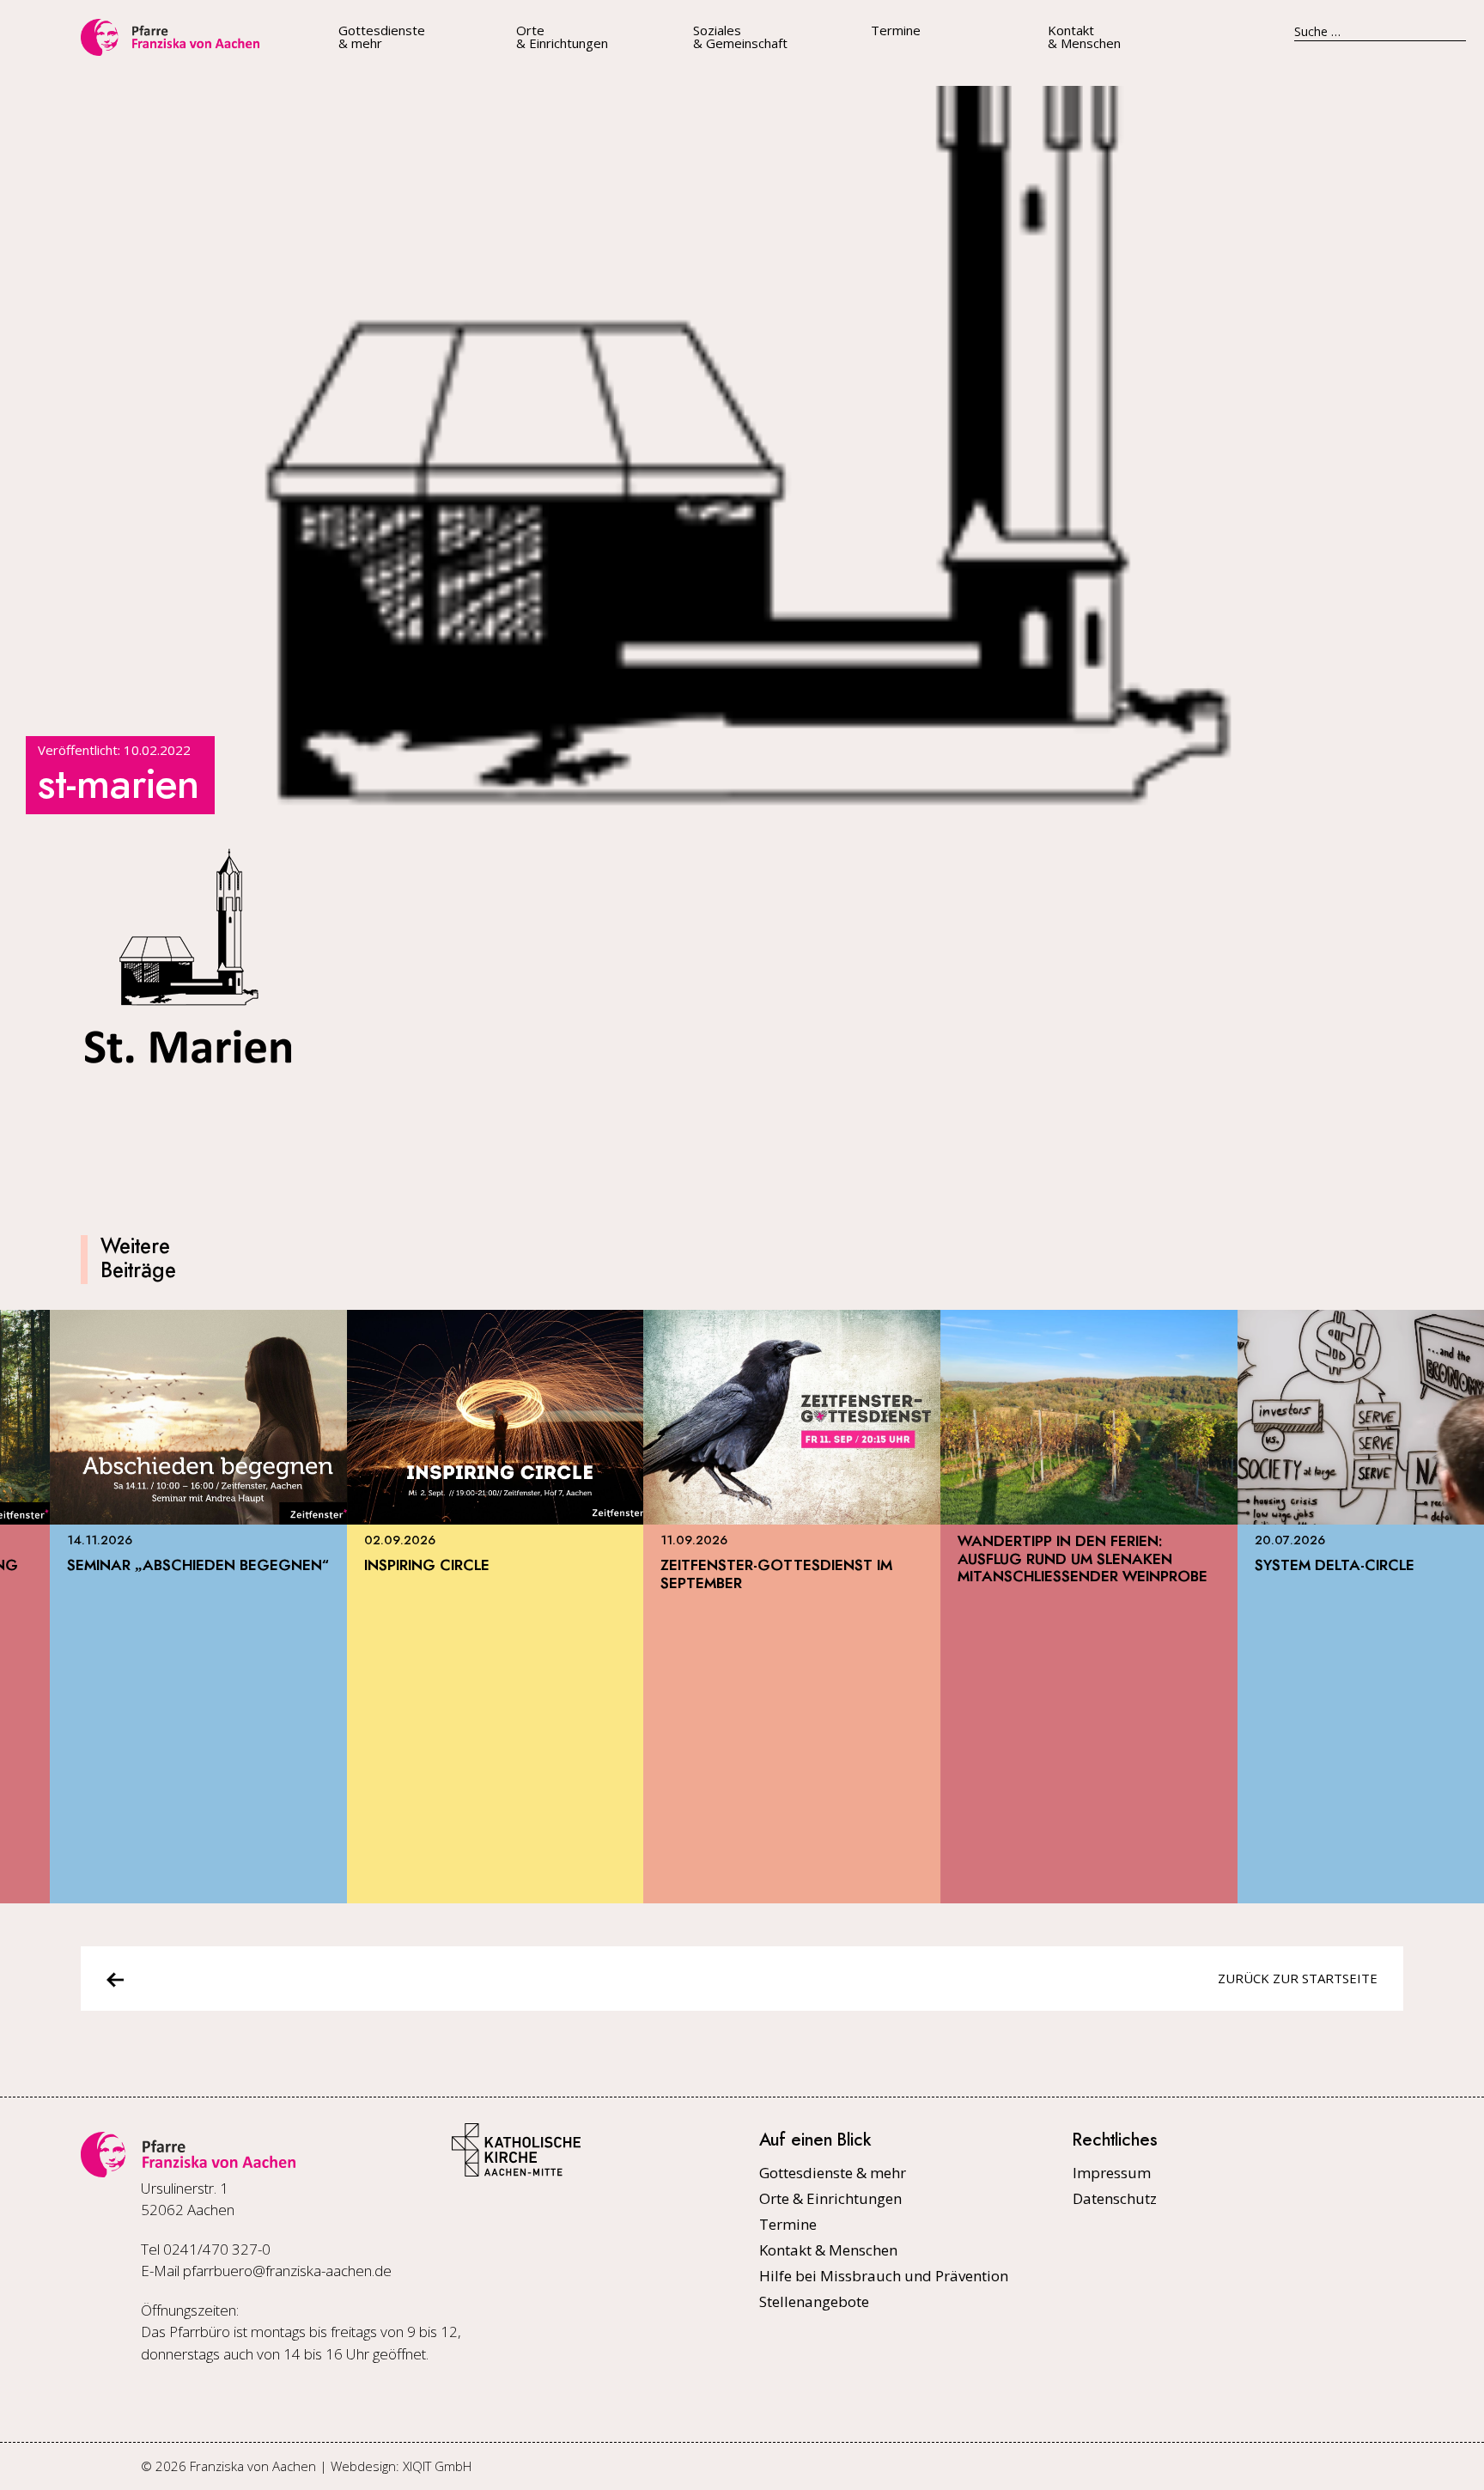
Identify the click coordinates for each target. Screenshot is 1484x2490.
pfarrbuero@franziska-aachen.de (287, 2271)
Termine (896, 30)
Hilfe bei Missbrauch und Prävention (884, 2276)
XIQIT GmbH (437, 2466)
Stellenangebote (814, 2301)
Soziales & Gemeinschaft (740, 37)
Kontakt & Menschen (1084, 37)
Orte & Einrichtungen (562, 37)
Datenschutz (1115, 2198)
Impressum (1112, 2173)
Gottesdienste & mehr (382, 37)
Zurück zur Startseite (1298, 1978)
